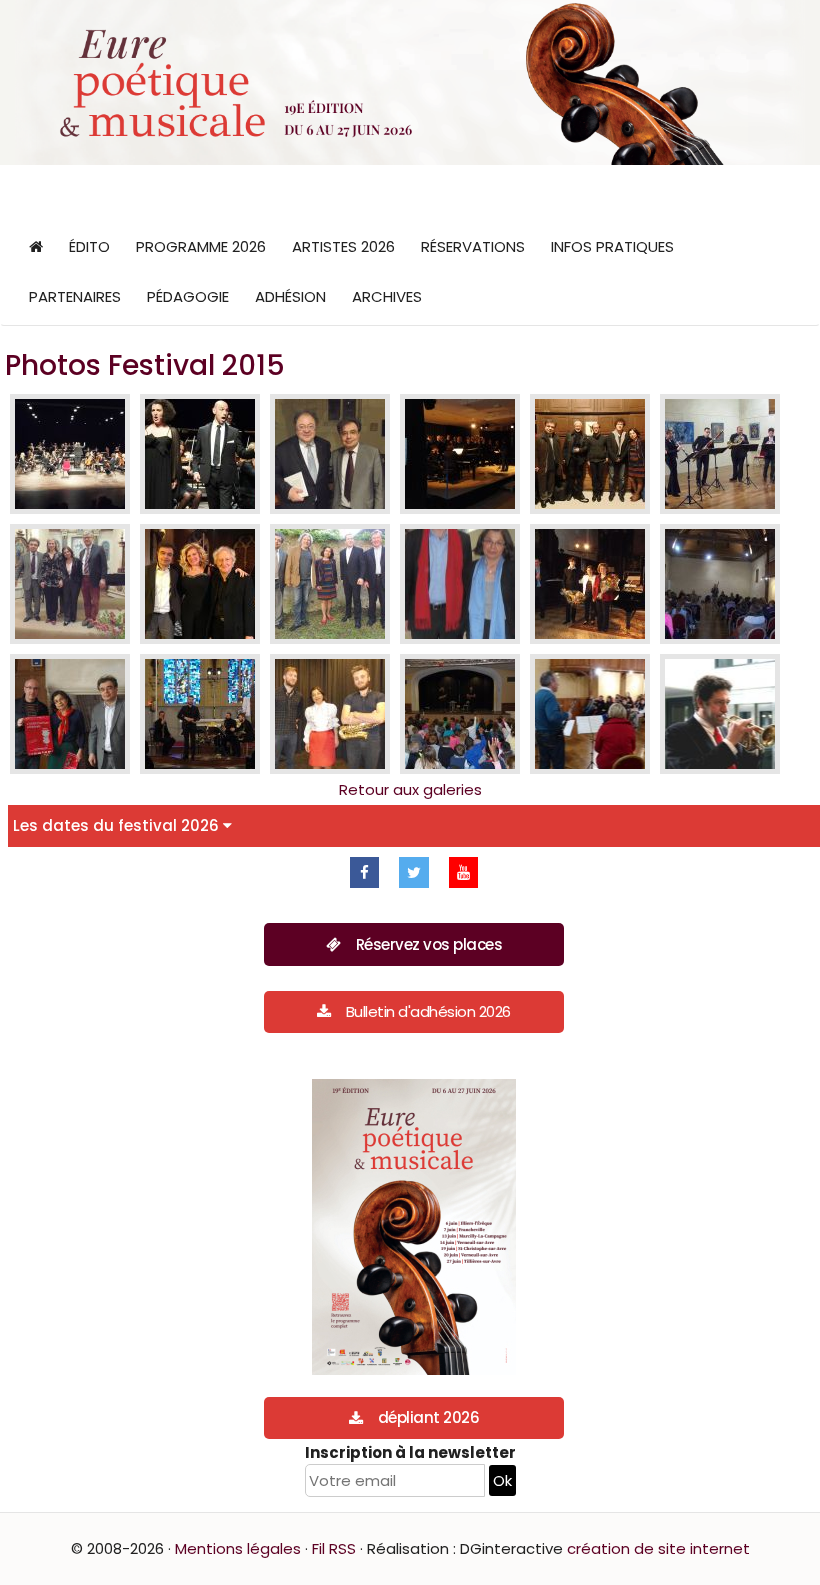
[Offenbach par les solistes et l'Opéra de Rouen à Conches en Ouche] (200, 454)
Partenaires (75, 296)
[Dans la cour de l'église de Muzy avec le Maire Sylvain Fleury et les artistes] (330, 584)
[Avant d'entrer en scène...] (720, 714)
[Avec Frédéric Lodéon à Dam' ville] (330, 454)
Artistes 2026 (343, 246)
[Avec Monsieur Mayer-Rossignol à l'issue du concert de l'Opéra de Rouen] (460, 584)
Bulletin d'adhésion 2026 (428, 1011)
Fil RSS (334, 1548)
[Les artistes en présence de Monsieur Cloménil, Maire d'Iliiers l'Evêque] (590, 584)
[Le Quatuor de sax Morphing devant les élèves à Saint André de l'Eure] (460, 714)
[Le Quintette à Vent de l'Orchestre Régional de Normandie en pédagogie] (590, 714)
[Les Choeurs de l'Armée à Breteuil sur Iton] (460, 454)
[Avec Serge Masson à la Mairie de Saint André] (70, 714)
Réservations (473, 246)
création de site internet (658, 1548)
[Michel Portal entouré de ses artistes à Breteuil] (590, 454)
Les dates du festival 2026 (118, 825)
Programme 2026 (201, 246)
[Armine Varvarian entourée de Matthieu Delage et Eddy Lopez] (330, 714)
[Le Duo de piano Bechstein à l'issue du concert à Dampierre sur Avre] (200, 584)
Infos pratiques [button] (612, 246)
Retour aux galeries (410, 789)
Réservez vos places (429, 944)
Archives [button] (387, 296)
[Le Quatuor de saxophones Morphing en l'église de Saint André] (200, 714)
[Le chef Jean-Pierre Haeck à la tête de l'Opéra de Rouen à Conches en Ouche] (70, 454)
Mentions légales (238, 1548)
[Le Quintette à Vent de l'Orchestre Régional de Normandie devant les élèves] (720, 584)
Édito (89, 246)
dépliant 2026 (429, 1417)
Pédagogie (188, 296)
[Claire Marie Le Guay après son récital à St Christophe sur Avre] (70, 584)
